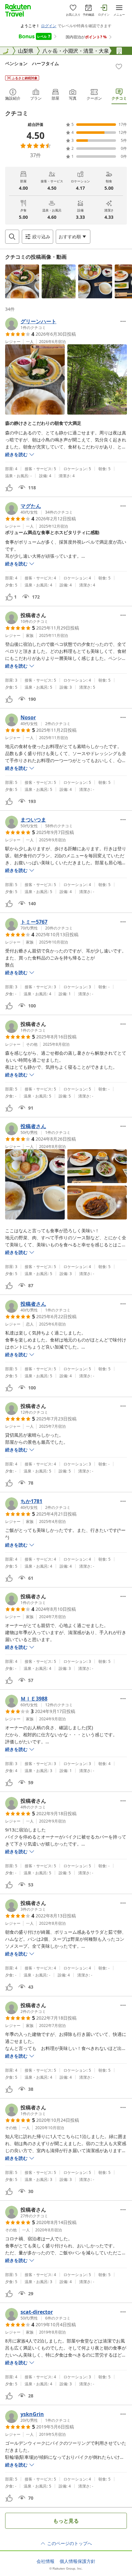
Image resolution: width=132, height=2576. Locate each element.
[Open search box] (12, 237)
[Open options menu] (123, 321)
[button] (22, 281)
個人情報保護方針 (78, 2561)
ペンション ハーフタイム (32, 63)
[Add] (119, 66)
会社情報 (45, 2561)
